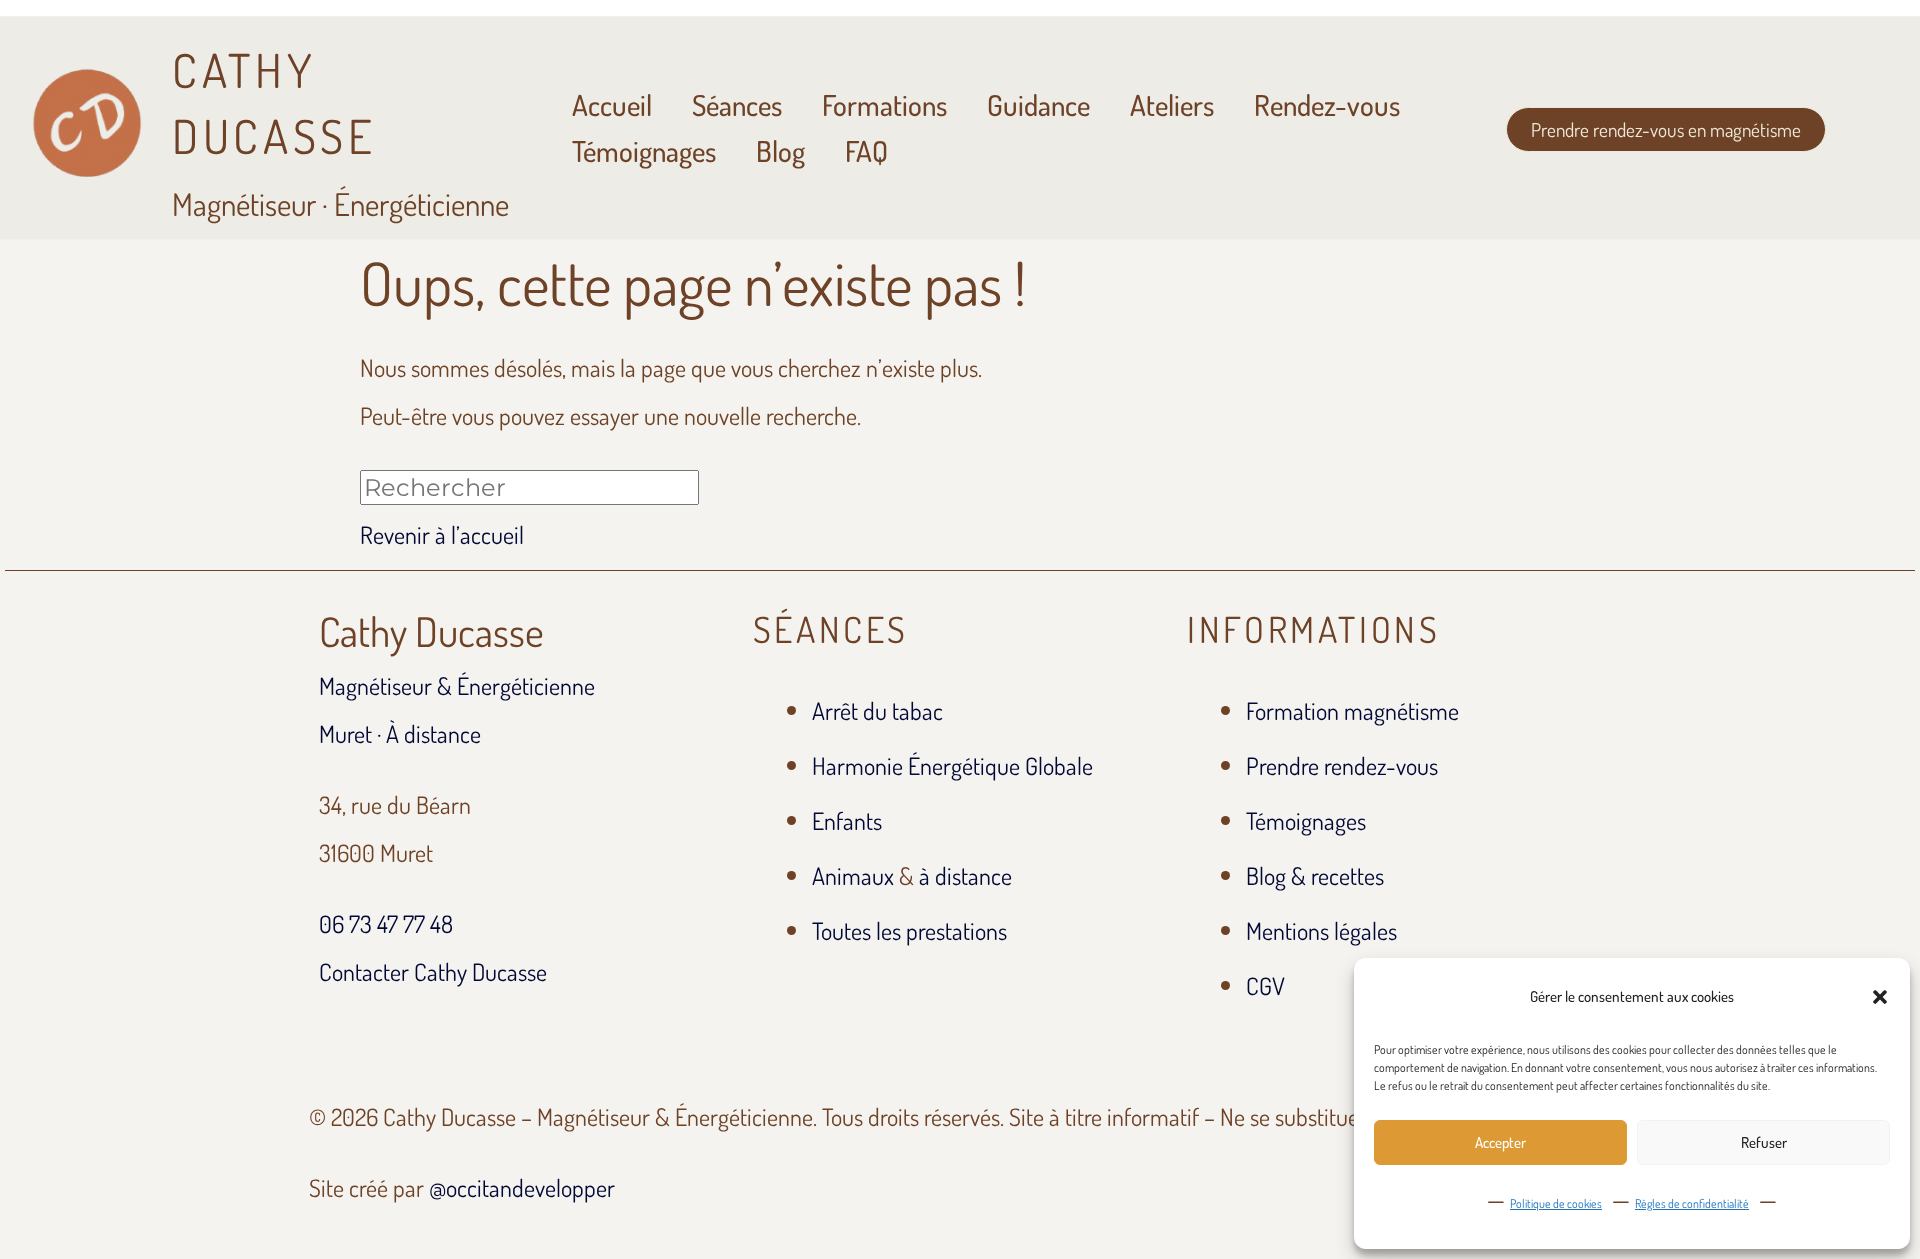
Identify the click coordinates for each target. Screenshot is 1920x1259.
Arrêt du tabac (877, 710)
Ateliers (1172, 104)
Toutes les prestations (909, 930)
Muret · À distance (400, 733)
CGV (1265, 985)
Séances (737, 104)
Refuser (1764, 1142)
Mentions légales (1321, 930)
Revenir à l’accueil (442, 534)
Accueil (612, 104)
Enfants (847, 820)
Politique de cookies (1556, 1203)
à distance (965, 875)
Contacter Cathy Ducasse (433, 971)
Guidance (1038, 104)
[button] (1880, 997)
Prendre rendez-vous (1342, 765)
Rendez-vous (1327, 104)
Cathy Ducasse (431, 631)
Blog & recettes (1315, 875)
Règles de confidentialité (1692, 1203)
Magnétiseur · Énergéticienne (340, 131)
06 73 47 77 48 (386, 923)
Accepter (1500, 1142)
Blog (780, 150)
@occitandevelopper (522, 1187)
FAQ (866, 150)
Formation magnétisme (1352, 710)
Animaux (853, 875)
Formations (884, 104)
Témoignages (644, 150)
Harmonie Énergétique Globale (952, 765)
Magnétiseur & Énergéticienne (457, 685)
